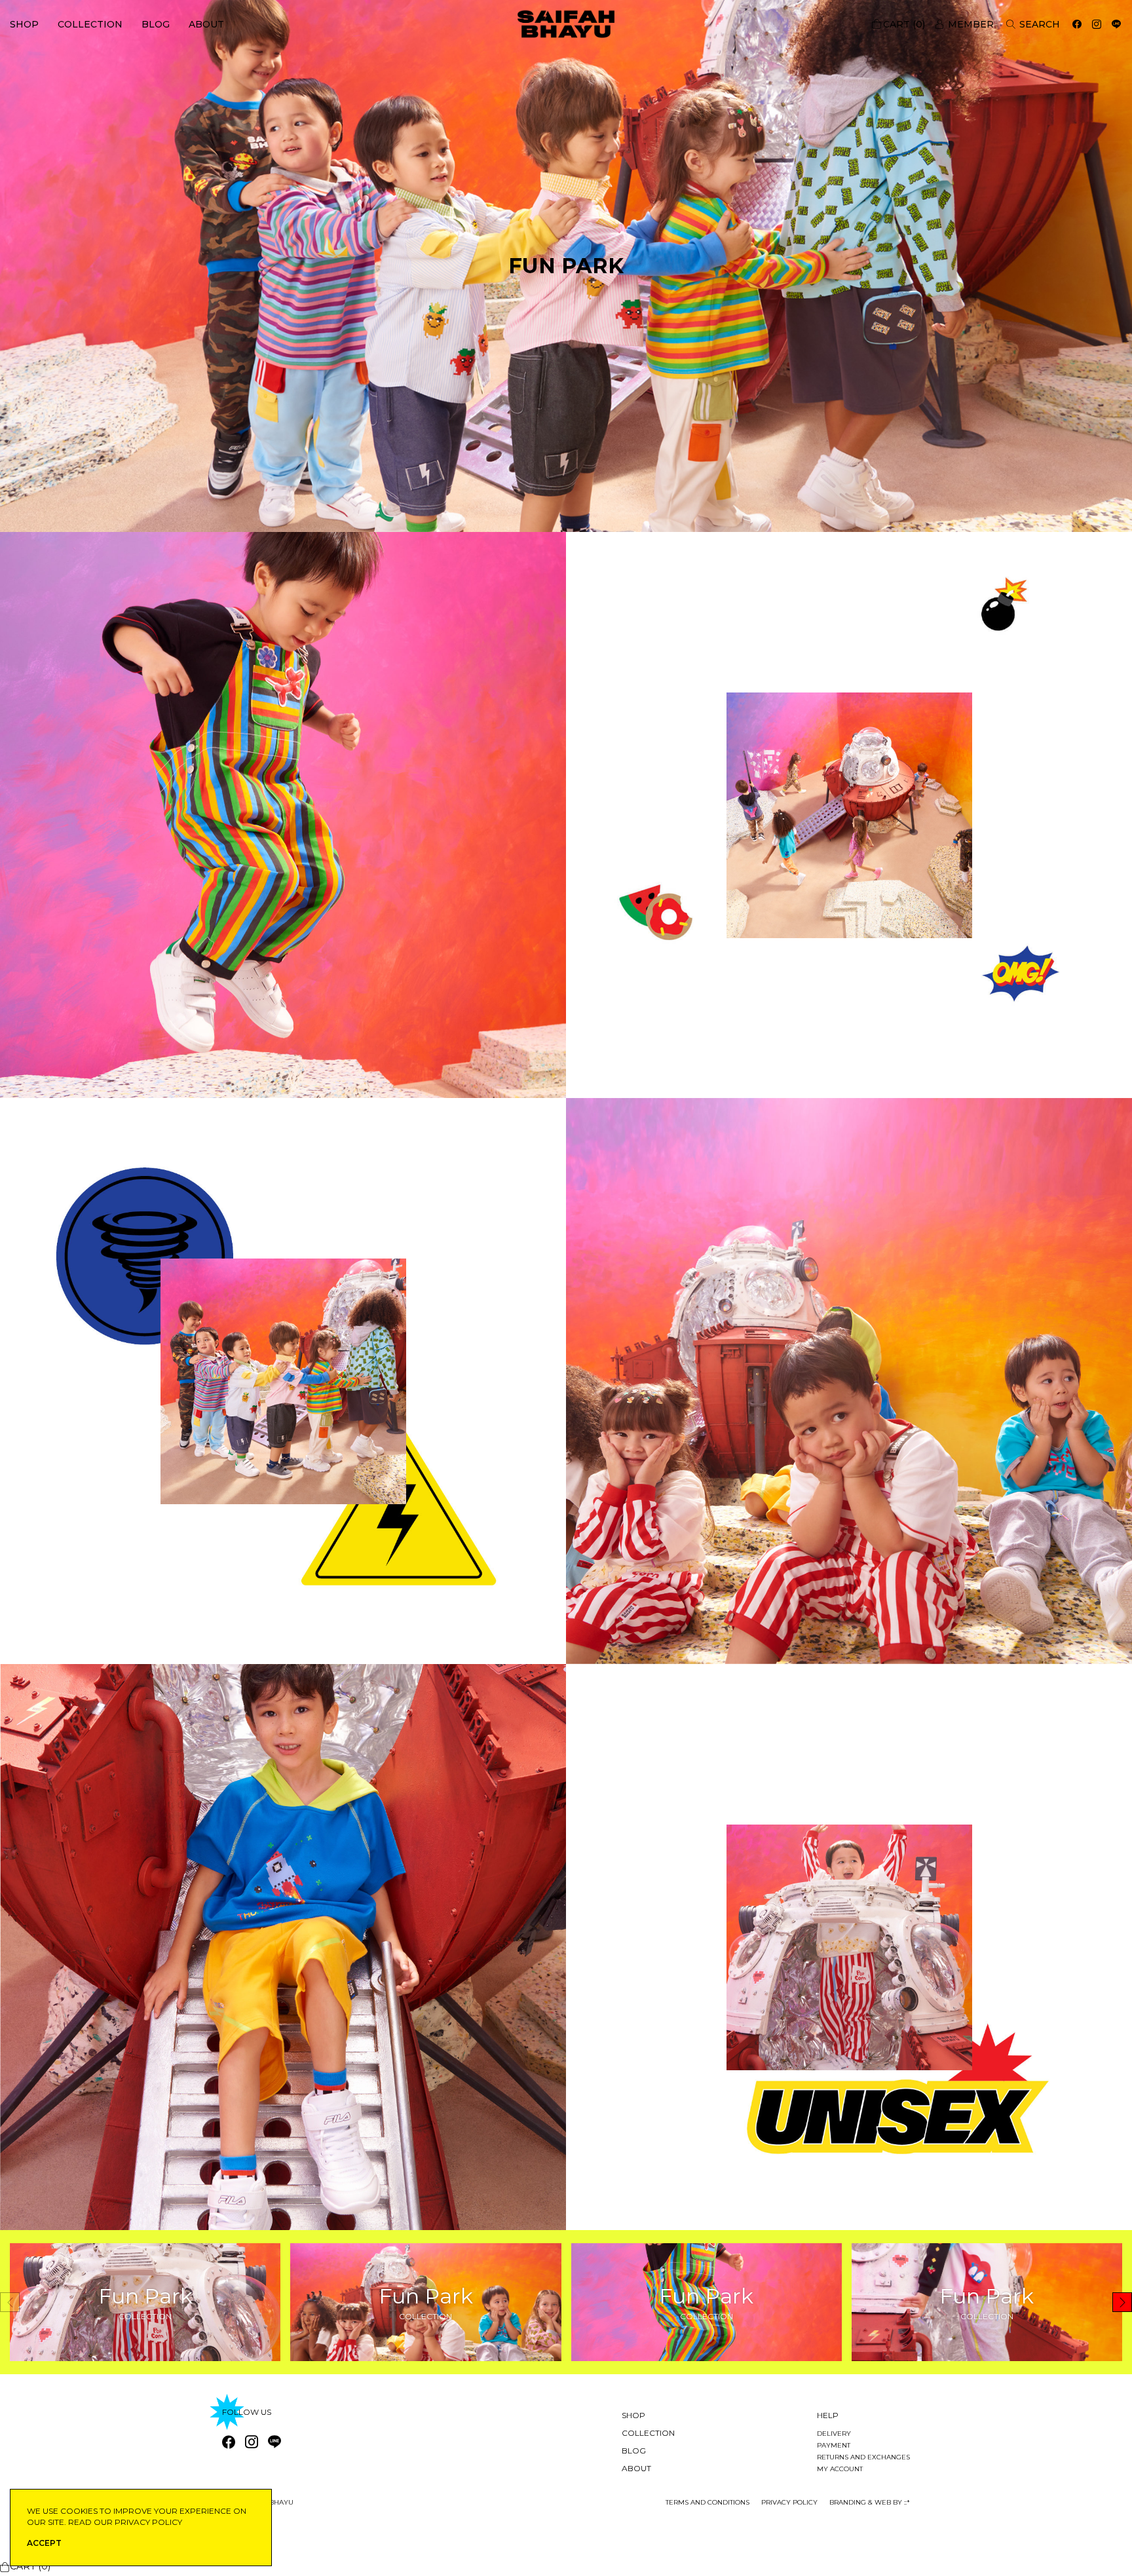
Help (828, 2415)
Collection (90, 24)
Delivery (834, 2434)
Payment (834, 2445)
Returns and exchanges (863, 2457)
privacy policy (789, 2502)
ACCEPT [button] (44, 2543)
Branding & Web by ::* (870, 2502)
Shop (24, 24)
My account (840, 2469)
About (206, 24)
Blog (156, 24)
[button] (1122, 2302)
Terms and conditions (707, 2502)
